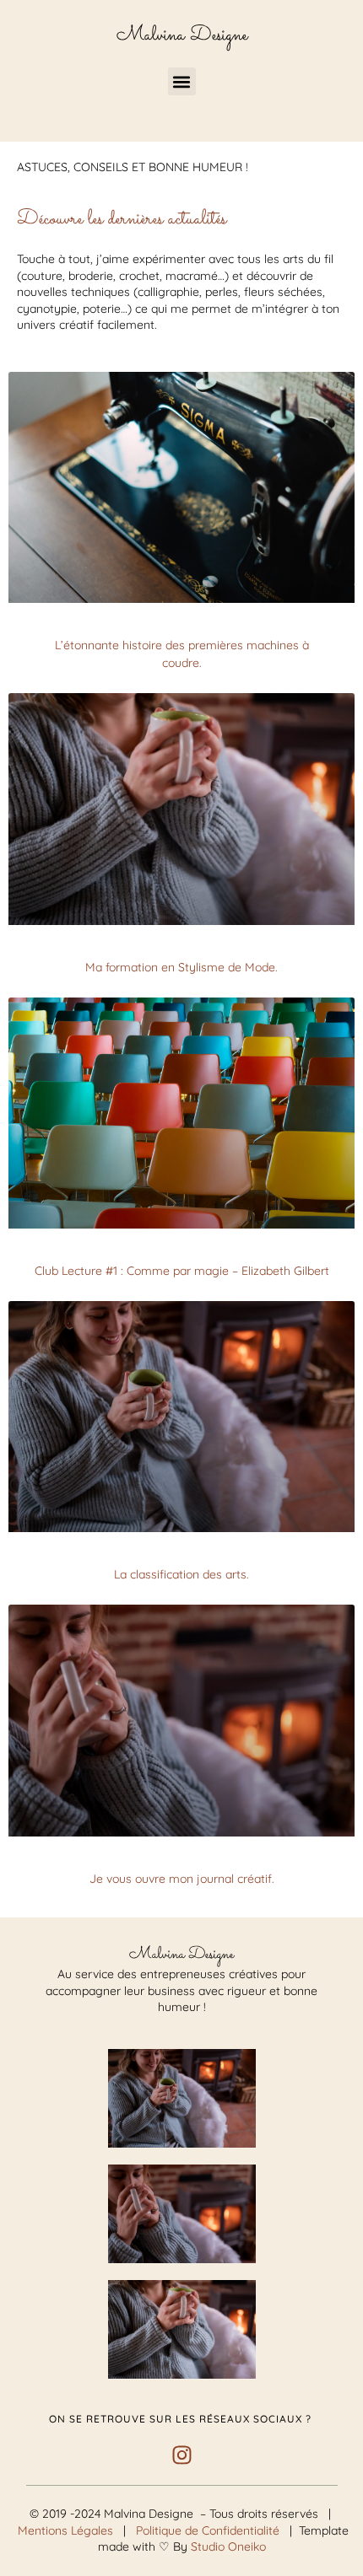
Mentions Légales (64, 2530)
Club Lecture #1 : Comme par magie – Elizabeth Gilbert (182, 1271)
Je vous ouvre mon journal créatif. (182, 1879)
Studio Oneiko (228, 2546)
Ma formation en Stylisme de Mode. (181, 967)
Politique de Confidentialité (209, 2530)
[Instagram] (181, 2455)
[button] (182, 81)
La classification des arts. (181, 1574)
